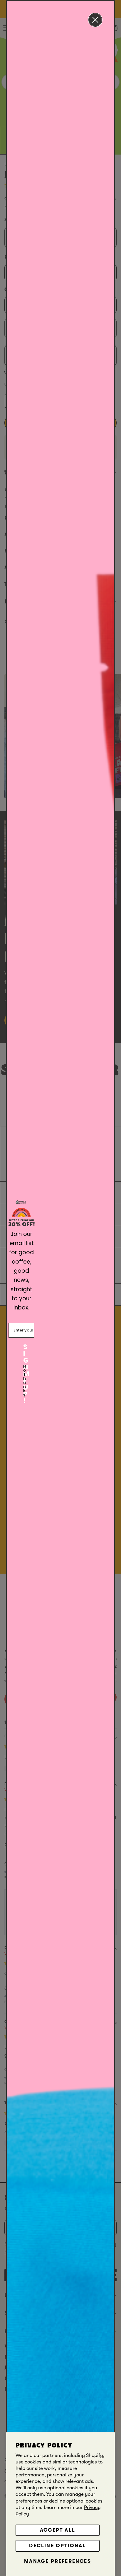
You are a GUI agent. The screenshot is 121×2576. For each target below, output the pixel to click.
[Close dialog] (95, 20)
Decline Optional (57, 2546)
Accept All (58, 2530)
